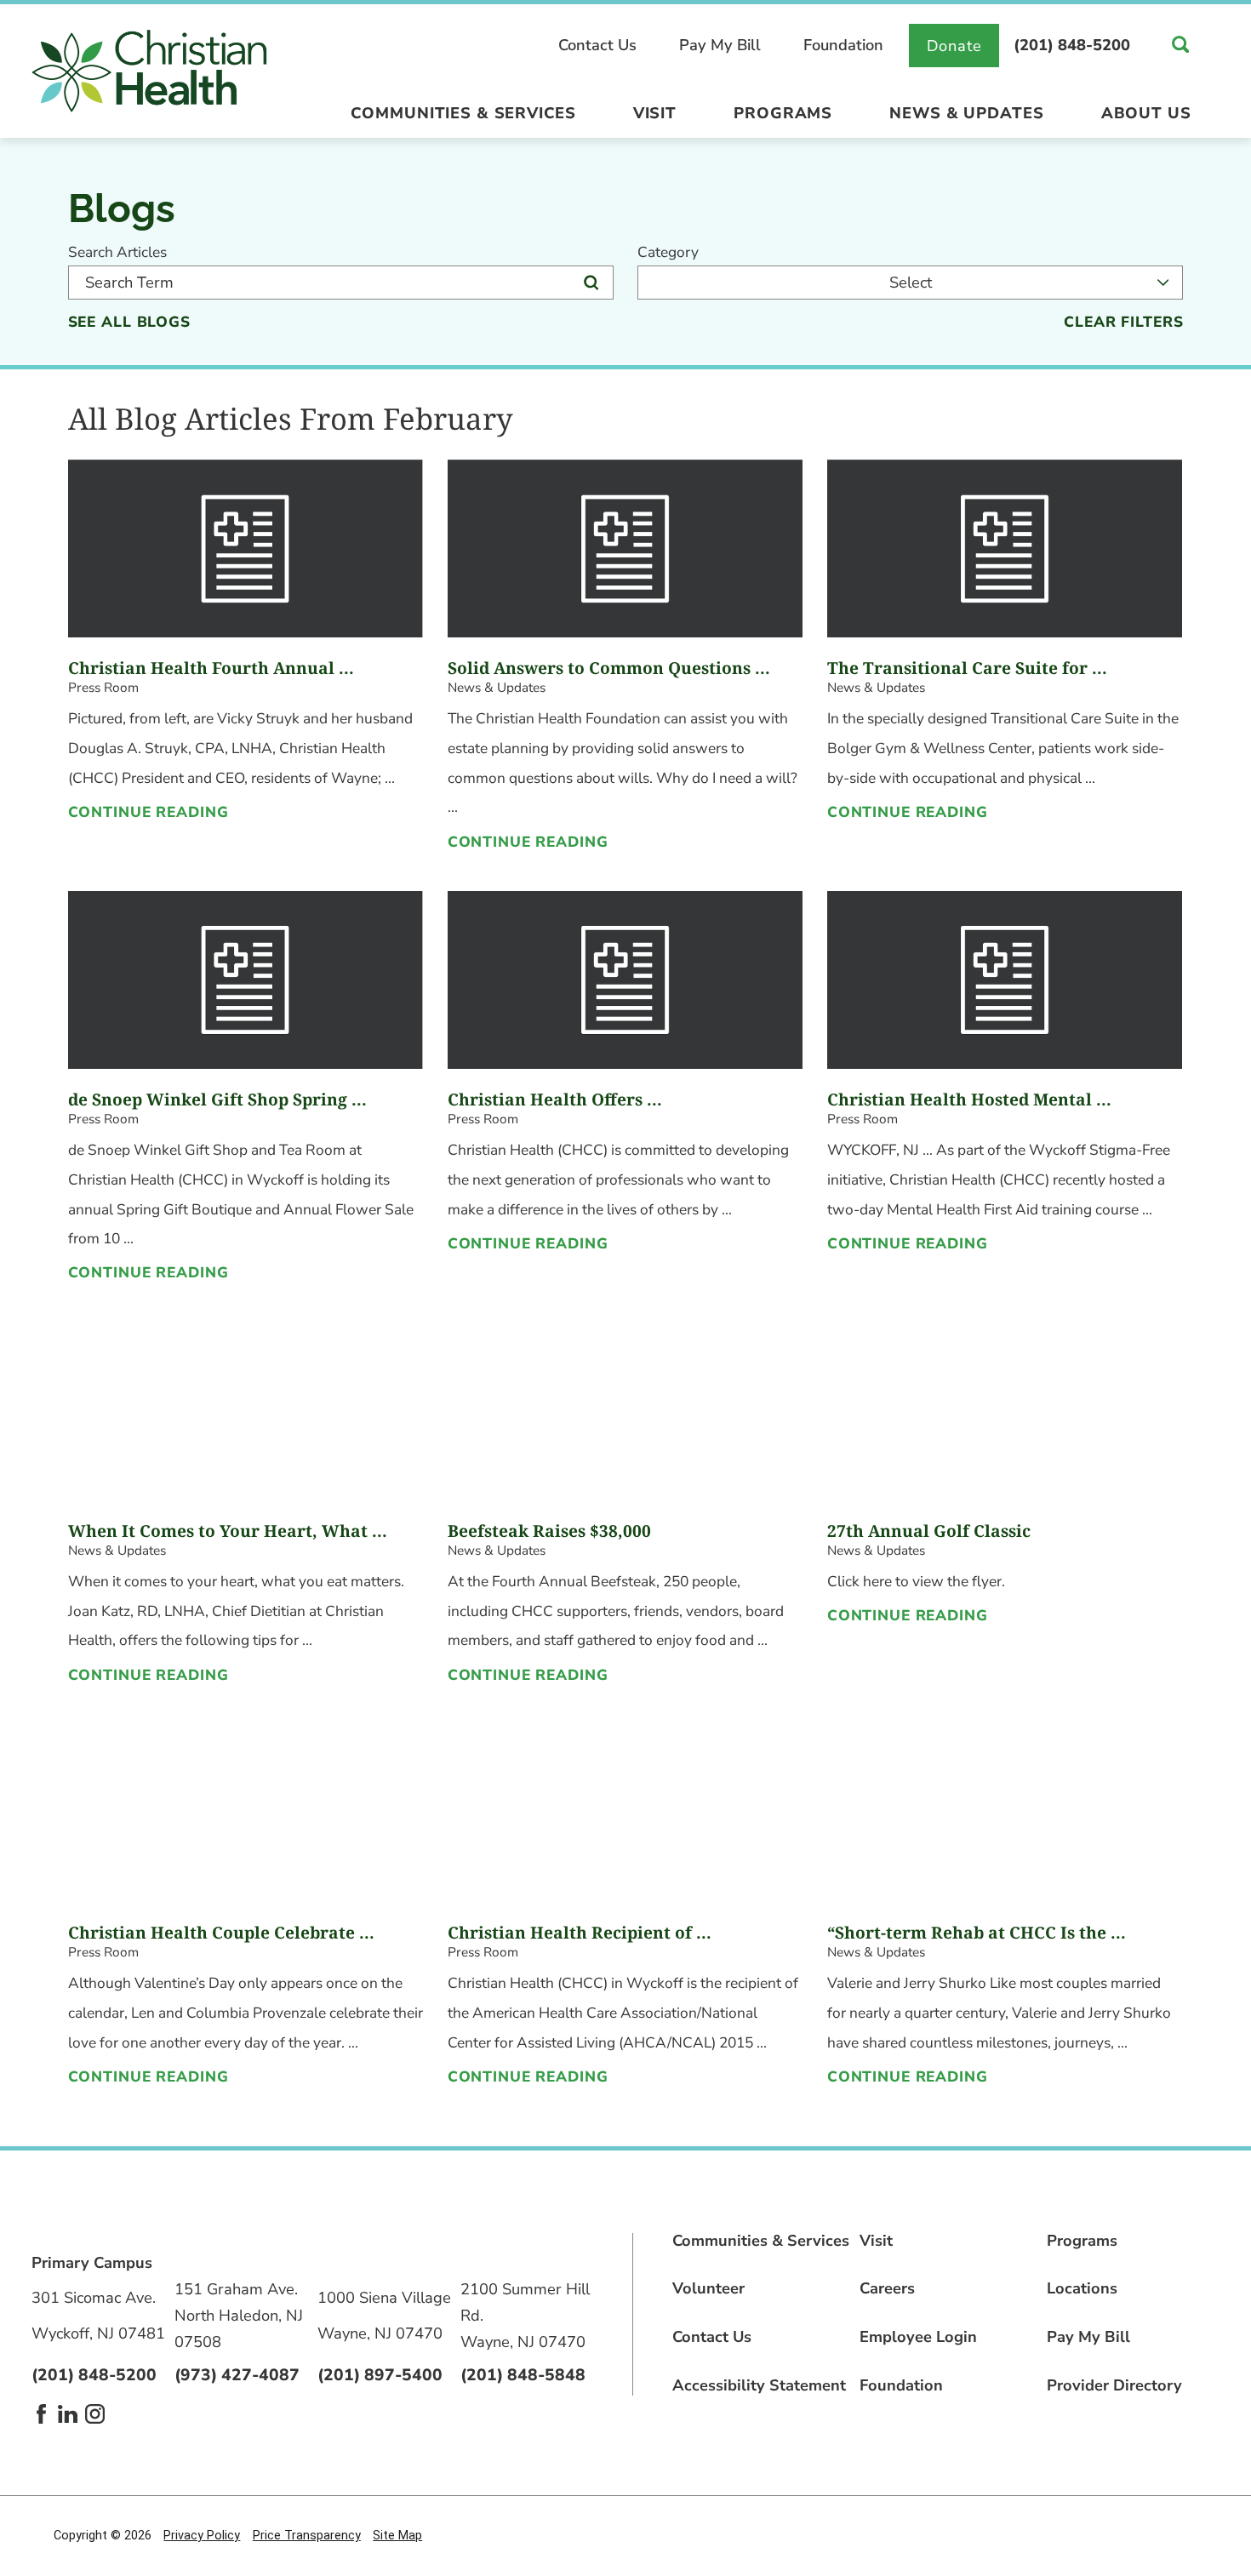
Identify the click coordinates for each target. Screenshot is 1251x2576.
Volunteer (708, 2288)
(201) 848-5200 (1072, 45)
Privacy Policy (202, 2536)
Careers (887, 2288)
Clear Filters (1123, 322)
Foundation (843, 45)
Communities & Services (463, 113)
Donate (954, 46)
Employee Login (918, 2337)
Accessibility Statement (759, 2385)
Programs (783, 113)
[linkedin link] (68, 2414)
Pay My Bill (720, 45)
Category (668, 252)
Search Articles (117, 252)
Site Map (397, 2536)
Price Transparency (307, 2536)
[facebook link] (41, 2414)
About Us (1146, 113)
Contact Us (597, 45)
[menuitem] (463, 118)
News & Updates (966, 113)
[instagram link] (95, 2414)
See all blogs (129, 322)
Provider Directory (1114, 2385)
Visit (655, 113)
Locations (1082, 2288)
